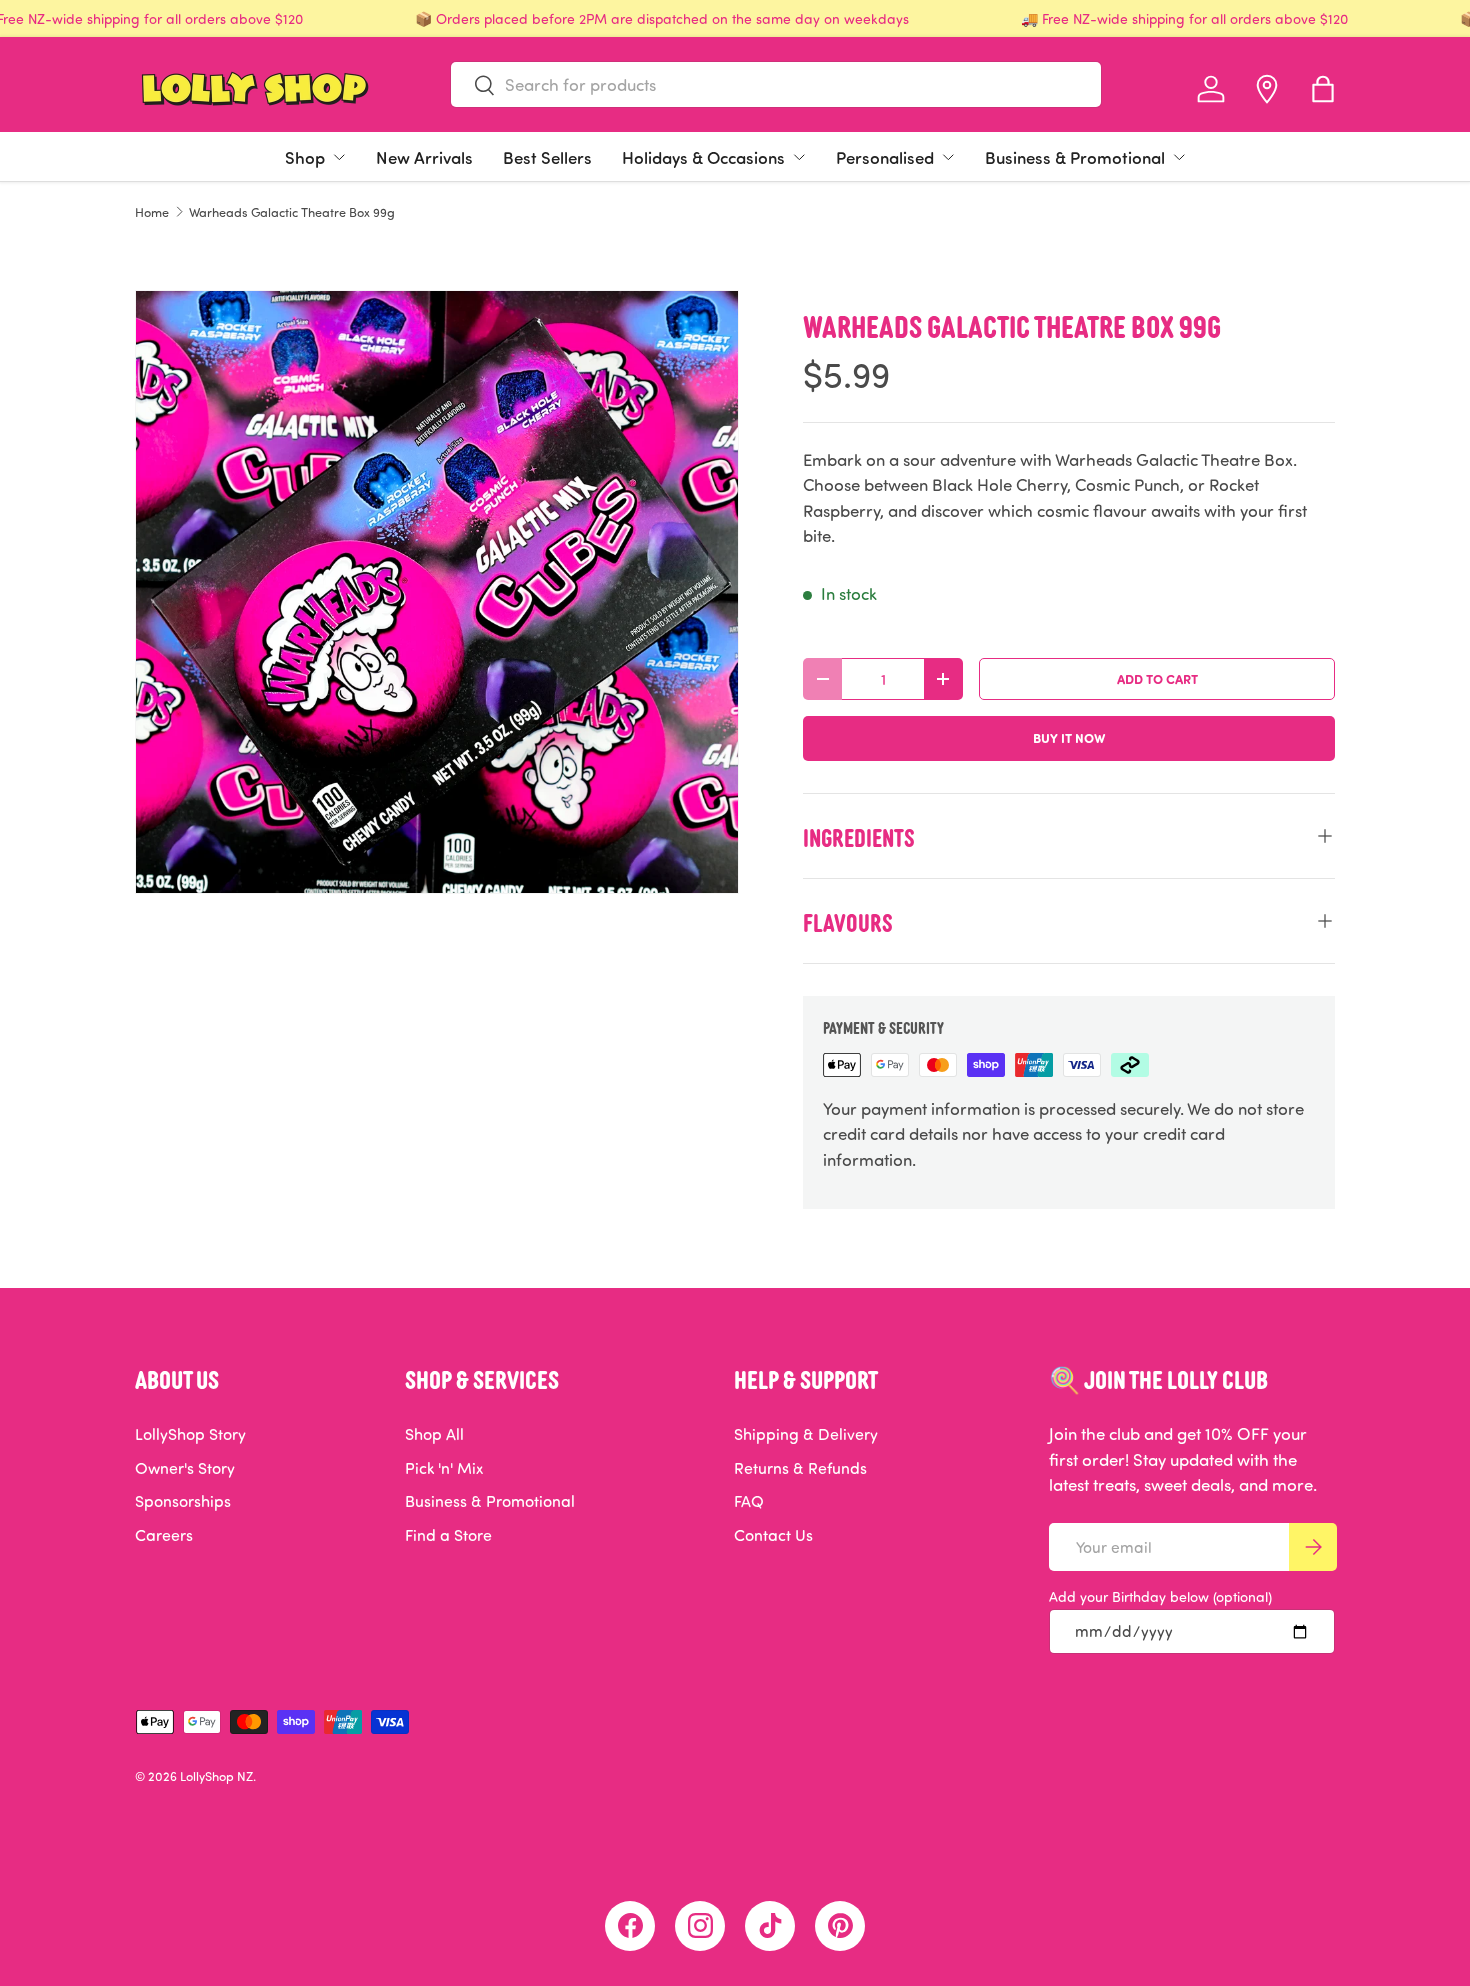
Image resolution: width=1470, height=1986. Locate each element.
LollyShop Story (190, 1434)
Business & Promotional (1075, 157)
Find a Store (448, 1535)
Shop (305, 157)
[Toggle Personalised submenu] (948, 157)
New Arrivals (424, 157)
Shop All (434, 1434)
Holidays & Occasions (703, 157)
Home (152, 212)
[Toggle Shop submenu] (339, 157)
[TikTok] (770, 1926)
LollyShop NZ (216, 1776)
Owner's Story (185, 1468)
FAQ (749, 1501)
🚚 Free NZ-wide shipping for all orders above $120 (1184, 18)
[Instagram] (700, 1926)
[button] (1323, 89)
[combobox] (776, 84)
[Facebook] (630, 1926)
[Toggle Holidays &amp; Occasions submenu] (799, 157)
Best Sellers (547, 157)
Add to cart (1157, 678)
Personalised (885, 157)
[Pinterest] (840, 1926)
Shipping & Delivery (806, 1434)
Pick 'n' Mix (444, 1468)
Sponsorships (183, 1501)
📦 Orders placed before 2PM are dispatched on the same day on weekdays (662, 18)
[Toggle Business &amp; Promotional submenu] (1179, 157)
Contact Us (773, 1535)
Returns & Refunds (800, 1468)
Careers (164, 1535)
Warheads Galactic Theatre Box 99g (292, 212)
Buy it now (1069, 737)
